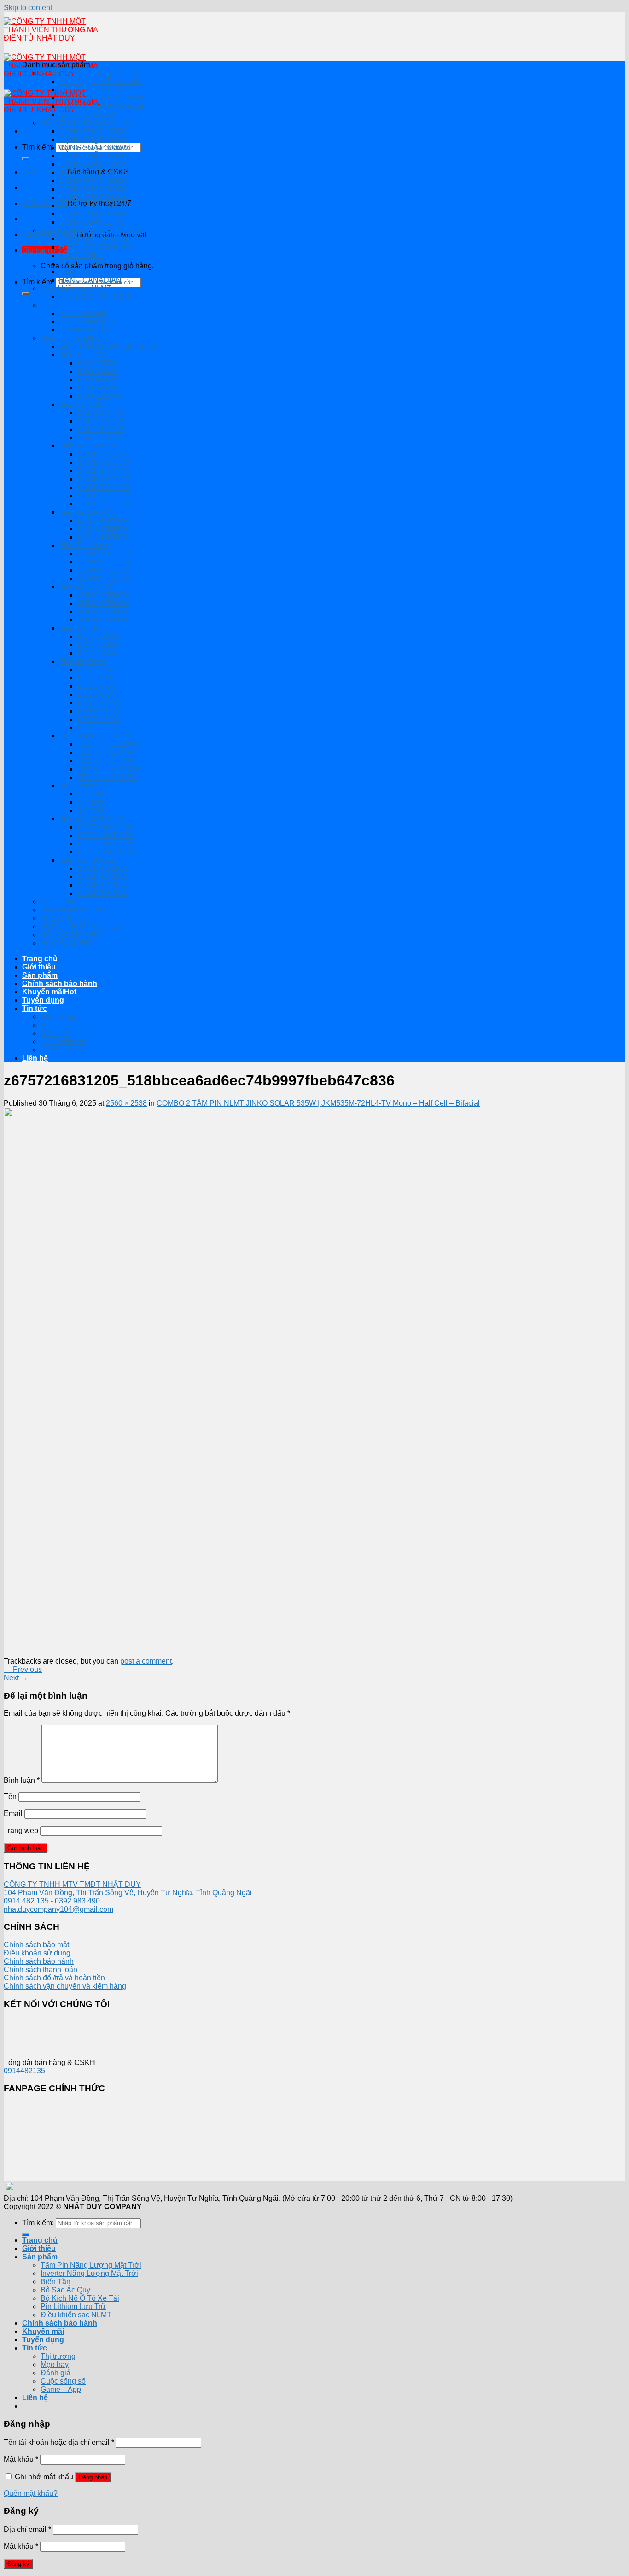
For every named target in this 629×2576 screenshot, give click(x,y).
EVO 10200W (100, 396)
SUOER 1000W (103, 462)
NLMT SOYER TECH (94, 297)
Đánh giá (55, 1033)
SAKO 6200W (100, 429)
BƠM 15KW (97, 653)
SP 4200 (92, 802)
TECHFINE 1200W (109, 744)
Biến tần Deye (82, 661)
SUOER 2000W (103, 479)
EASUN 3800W (103, 529)
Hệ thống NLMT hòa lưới (100, 81)
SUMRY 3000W (104, 562)
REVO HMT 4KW (106, 827)
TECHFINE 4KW (105, 761)
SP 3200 (92, 794)
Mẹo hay (55, 1025)
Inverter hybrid (82, 313)
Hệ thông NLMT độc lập (98, 90)
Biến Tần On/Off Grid (75, 338)
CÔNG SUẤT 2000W (94, 139)
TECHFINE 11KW (107, 777)
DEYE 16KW (99, 719)
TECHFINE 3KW (105, 752)
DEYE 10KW (99, 703)
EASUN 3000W (103, 520)
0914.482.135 (45, 172)
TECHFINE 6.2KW (108, 769)
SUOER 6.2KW (103, 893)
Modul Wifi (58, 902)
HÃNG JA (75, 272)
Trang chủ (40, 959)
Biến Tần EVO (83, 355)
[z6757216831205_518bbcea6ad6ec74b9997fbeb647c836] (280, 1653)
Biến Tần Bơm (83, 628)
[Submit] (26, 159)
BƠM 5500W (99, 636)
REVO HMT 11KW (108, 852)
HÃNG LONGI (82, 264)
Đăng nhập (93, 2477)
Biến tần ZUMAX (87, 587)
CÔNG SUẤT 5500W (94, 181)
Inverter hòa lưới (86, 322)
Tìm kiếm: (38, 147)
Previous (23, 1669)
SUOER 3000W (103, 487)
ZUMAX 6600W (103, 620)
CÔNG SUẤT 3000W (94, 148)
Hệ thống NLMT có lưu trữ (102, 98)
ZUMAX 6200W (103, 612)
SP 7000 (92, 810)
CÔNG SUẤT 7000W (94, 197)
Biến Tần (55, 2282)
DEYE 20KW (99, 728)
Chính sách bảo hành (60, 983)
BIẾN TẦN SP (82, 786)
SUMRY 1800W (104, 554)
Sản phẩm (40, 975)
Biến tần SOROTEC (92, 819)
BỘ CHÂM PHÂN (69, 943)
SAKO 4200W (100, 421)
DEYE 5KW (97, 678)
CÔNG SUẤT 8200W (94, 214)
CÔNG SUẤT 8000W (94, 206)
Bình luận (22, 1780)
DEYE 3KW (97, 670)
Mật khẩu (21, 2459)
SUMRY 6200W (104, 578)
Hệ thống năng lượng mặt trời (89, 73)
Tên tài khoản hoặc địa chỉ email (59, 2442)
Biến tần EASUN (87, 512)
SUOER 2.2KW (103, 868)
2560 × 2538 (126, 1103)
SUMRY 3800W (104, 570)
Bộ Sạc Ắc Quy (65, 918)
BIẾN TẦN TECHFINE (96, 736)
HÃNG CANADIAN (90, 280)
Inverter (53, 305)
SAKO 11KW (99, 438)
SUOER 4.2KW (103, 885)
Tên (10, 1796)
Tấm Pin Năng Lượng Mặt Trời (91, 230)
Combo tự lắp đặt (87, 114)
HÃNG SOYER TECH (95, 239)
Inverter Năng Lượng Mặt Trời (89, 2273)
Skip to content (28, 8)
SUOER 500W (101, 454)
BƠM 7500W (99, 645)
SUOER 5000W (103, 504)
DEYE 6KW (97, 686)
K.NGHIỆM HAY (49, 235)
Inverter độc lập (84, 330)
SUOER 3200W (103, 496)
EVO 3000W (98, 371)
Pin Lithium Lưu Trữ (73, 910)
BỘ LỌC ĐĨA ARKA (72, 935)
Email (13, 1813)
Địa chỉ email (27, 2529)
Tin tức (35, 1008)
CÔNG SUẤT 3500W (94, 156)
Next (16, 1678)
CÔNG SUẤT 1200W (94, 131)
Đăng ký (18, 2564)
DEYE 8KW (97, 694)
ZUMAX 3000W (103, 595)
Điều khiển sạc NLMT (76, 288)
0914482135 (24, 2071)
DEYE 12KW (99, 711)
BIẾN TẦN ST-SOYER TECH (107, 346)
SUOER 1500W (103, 471)
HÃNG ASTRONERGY (97, 247)
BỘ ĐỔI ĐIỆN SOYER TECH (88, 123)
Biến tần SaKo (83, 404)
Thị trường (58, 1017)
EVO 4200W (98, 380)
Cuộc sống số (63, 1041)
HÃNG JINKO (82, 255)
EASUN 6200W (103, 537)
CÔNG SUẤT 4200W (94, 164)
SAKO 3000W (100, 413)
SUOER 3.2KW (103, 877)
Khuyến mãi (43, 992)
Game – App (61, 1050)
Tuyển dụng (43, 1000)
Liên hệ (35, 1058)
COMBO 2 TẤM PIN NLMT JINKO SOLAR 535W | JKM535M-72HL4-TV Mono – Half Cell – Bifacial (318, 1103)
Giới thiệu (39, 967)
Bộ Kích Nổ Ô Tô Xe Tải (80, 926)
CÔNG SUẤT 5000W (94, 172)
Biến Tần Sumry (85, 545)
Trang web (21, 1830)
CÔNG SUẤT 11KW (92, 222)
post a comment (146, 1661)
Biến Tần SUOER (88, 446)
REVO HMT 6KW (106, 835)
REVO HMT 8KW (106, 844)
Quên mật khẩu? (31, 2493)
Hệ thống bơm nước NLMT (103, 106)
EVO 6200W (98, 388)
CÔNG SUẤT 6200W (94, 189)
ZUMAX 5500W (103, 603)
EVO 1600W (98, 363)
